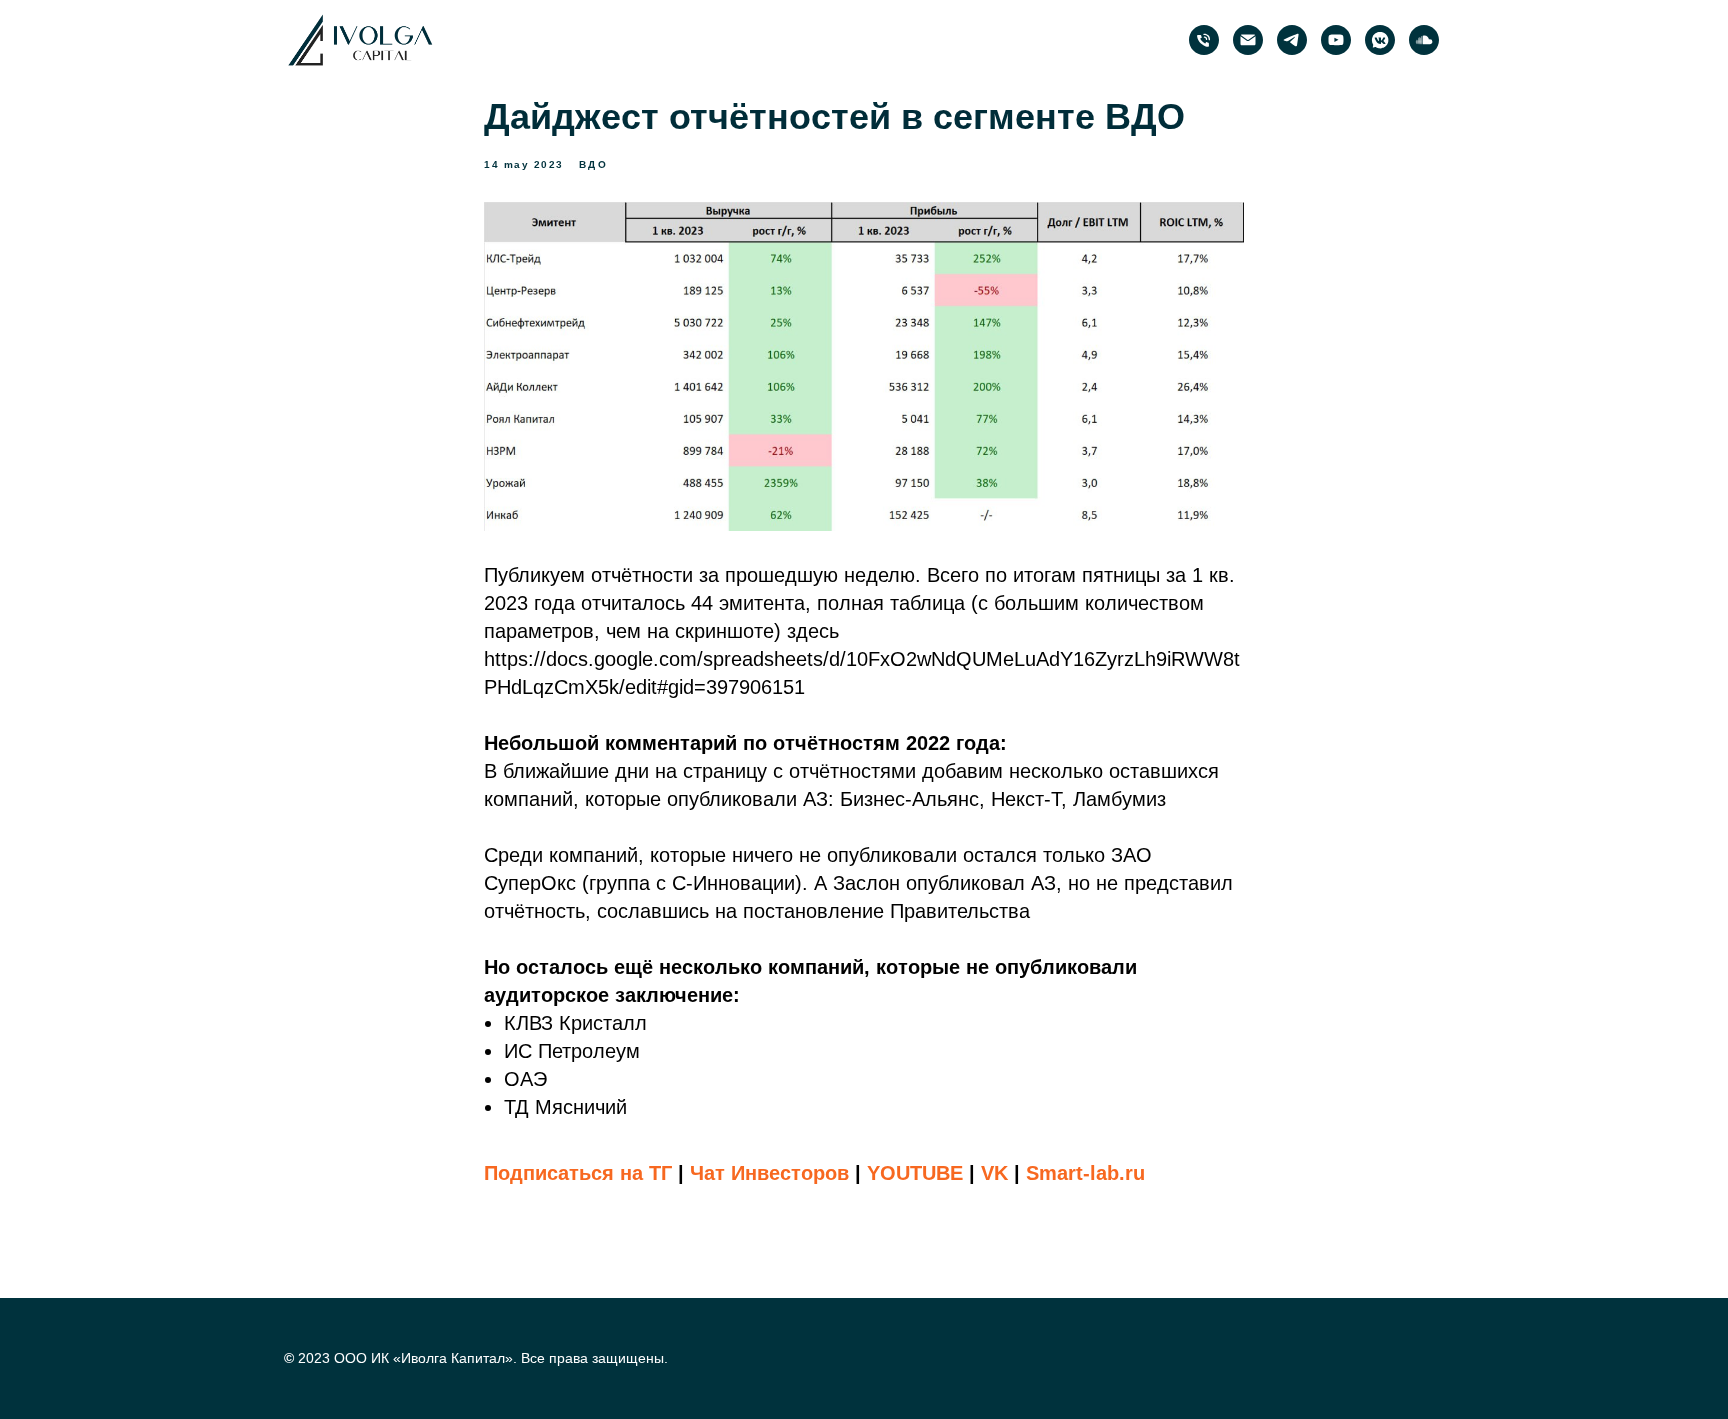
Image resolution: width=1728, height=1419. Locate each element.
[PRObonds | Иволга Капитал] (1292, 40)
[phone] (1204, 40)
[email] (1248, 40)
